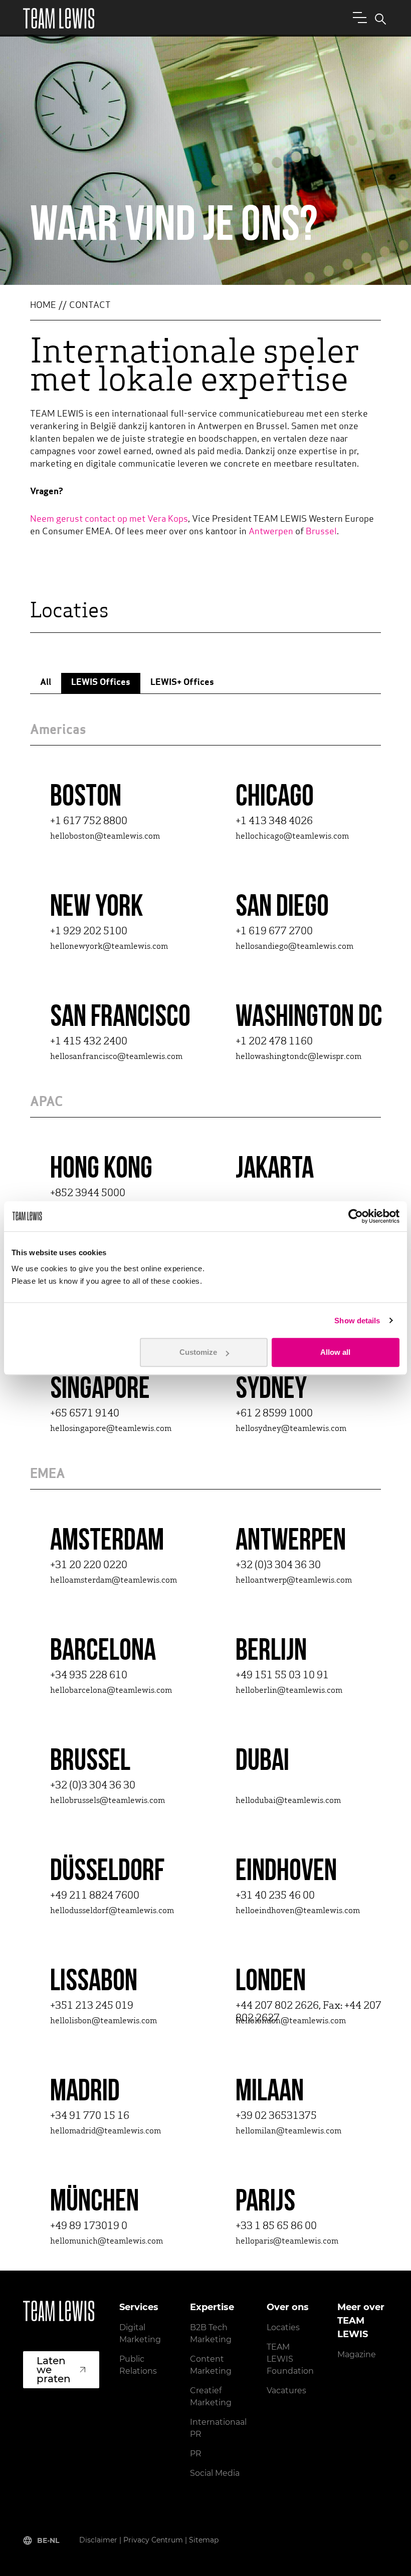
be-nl (48, 2540)
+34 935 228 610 (89, 1676)
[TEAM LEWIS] (59, 18)
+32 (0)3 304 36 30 (278, 1566)
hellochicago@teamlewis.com (292, 837)
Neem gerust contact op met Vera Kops (109, 520)
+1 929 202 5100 (89, 932)
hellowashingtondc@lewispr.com (298, 1057)
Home (43, 306)
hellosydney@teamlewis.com (291, 1429)
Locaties (283, 2327)
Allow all (335, 1352)
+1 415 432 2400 (89, 1042)
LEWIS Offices (101, 683)
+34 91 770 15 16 (90, 2116)
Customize (198, 1352)
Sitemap (204, 2540)
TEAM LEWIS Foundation (290, 2359)
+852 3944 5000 (88, 1194)
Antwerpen (271, 532)
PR (196, 2454)
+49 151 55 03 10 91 (282, 1676)
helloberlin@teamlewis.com (289, 1691)
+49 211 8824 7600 (95, 1896)
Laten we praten (54, 2370)
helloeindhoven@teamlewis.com (298, 1911)
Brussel (321, 532)
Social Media (215, 2473)
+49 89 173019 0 (89, 2227)
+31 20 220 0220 (89, 1566)
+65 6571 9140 (85, 1414)
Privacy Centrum (153, 2540)
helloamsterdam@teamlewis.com (114, 1581)
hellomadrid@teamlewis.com (106, 2131)
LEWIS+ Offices (182, 683)
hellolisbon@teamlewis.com (104, 2021)
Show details (357, 1321)
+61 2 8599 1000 (274, 1414)
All (46, 683)
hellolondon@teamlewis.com (291, 2021)
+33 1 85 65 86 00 (276, 2227)
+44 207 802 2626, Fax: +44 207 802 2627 (309, 2012)
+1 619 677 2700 (274, 932)
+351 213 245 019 (92, 2006)
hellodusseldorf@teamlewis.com (112, 1911)
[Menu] (358, 17)
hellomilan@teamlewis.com (288, 2131)
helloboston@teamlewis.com (105, 837)
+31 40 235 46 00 (275, 1896)
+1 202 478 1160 (274, 1042)
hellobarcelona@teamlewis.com (111, 1691)
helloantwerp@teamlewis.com (294, 1581)
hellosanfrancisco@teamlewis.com (116, 1057)
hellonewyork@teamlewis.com (109, 947)
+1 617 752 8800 (89, 822)
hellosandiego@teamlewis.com (294, 947)
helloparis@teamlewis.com (287, 2242)
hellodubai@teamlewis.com (288, 1801)
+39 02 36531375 (276, 2116)
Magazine (357, 2354)
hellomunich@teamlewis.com (107, 2242)
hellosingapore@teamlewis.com (111, 1429)
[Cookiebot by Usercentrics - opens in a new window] (356, 1216)
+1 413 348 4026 (274, 822)
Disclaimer (98, 2540)
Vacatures (286, 2390)
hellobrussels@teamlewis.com (108, 1801)
